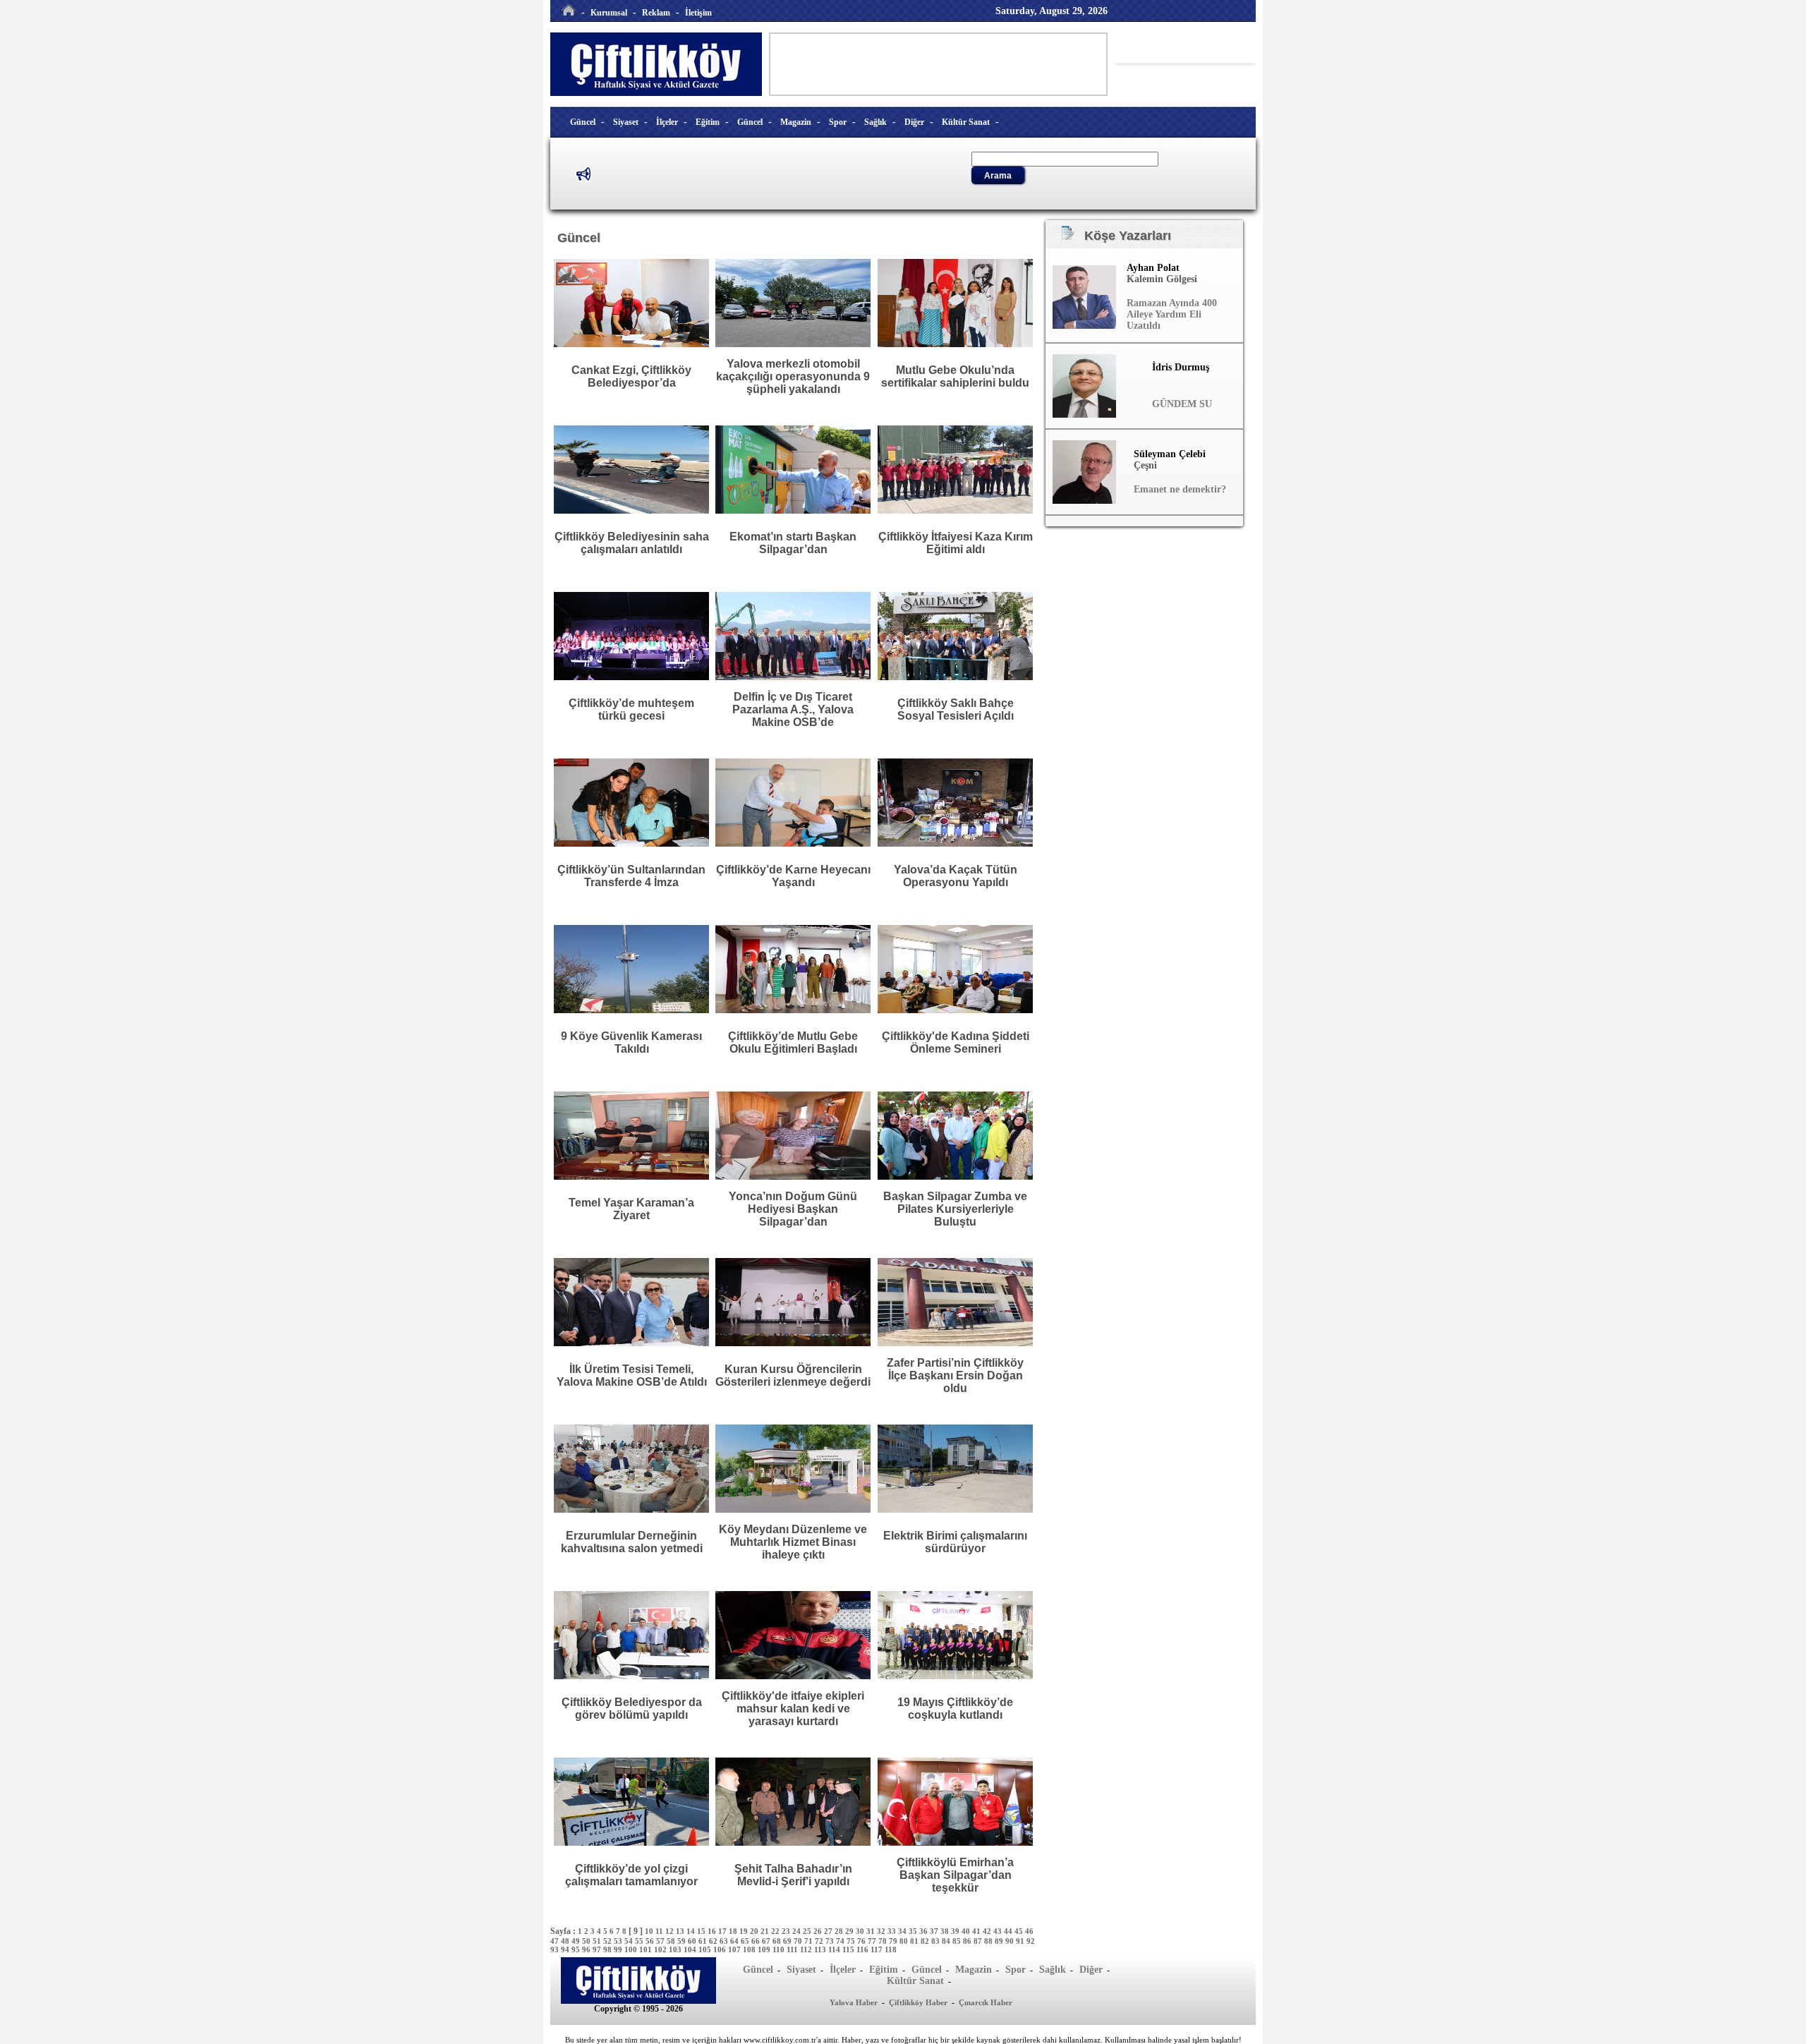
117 (878, 1949)
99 (619, 1949)
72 (820, 1941)
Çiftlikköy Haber (918, 2002)
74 (841, 1941)
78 (884, 1941)
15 (702, 1931)
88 (989, 1941)
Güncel (583, 122)
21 (766, 1931)
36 (925, 1931)
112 (807, 1949)
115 (849, 1949)
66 (757, 1941)
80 (905, 1941)
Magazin (796, 122)
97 (598, 1949)
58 (672, 1941)
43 (999, 1931)
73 (831, 1941)
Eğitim (708, 122)
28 (840, 1931)
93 (556, 1949)
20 (755, 1931)
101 (647, 1949)
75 (852, 1941)
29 (850, 1931)
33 (893, 1931)
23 (787, 1931)
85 (958, 1941)
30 (861, 1931)
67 (767, 1941)
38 (946, 1931)
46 (1029, 1931)
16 (713, 1931)
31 (872, 1931)
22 (776, 1931)
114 (835, 1949)
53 (619, 1941)
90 (1011, 1941)
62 (714, 1941)
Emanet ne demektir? (1180, 489)
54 (630, 1941)
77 (873, 1941)
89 (1000, 1941)
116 (863, 1949)
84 (947, 1941)
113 (821, 1949)
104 (691, 1949)
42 (988, 1931)
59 (683, 1941)
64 (735, 1941)
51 (598, 1941)
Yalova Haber (854, 2002)
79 (894, 1941)
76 (862, 1941)
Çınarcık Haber (986, 2002)
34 (903, 1931)
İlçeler (667, 122)
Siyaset (626, 122)
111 (793, 1949)
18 (734, 1931)
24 (798, 1931)
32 (882, 1931)
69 (788, 1941)
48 (566, 1941)
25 (808, 1931)
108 (750, 1949)
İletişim (698, 13)
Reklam (656, 13)
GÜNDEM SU (1182, 404)
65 (746, 1941)
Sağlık (875, 122)
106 (721, 1949)
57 (661, 1941)
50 (587, 1941)
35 (914, 1931)
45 (1020, 1931)
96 (587, 1949)
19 (745, 1931)
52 (608, 1941)
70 (799, 1941)
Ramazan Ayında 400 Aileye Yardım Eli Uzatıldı (1172, 314)
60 (693, 1941)
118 (891, 1949)
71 (810, 1941)
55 (640, 1941)
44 (1009, 1931)
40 (967, 1931)
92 (1031, 1941)
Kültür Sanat (966, 122)
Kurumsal (609, 13)
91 (1021, 1941)
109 (765, 1949)
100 (632, 1949)
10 (650, 1931)
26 (819, 1931)
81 (915, 1941)
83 (937, 1941)
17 (723, 1931)
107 (735, 1949)
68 (778, 1941)
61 (704, 1941)
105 (706, 1949)
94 (566, 1949)
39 (956, 1931)
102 (661, 1949)
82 (926, 1941)
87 (979, 1941)
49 (577, 1941)
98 (608, 1949)
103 (676, 1949)
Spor (838, 122)
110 (780, 1949)
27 (829, 1931)
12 (671, 1931)
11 (660, 1931)
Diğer (914, 122)
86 (968, 1941)
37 (935, 1931)
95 (577, 1949)
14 (692, 1931)
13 (681, 1931)
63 (725, 1941)
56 (651, 1941)
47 (556, 1941)
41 (977, 1931)
